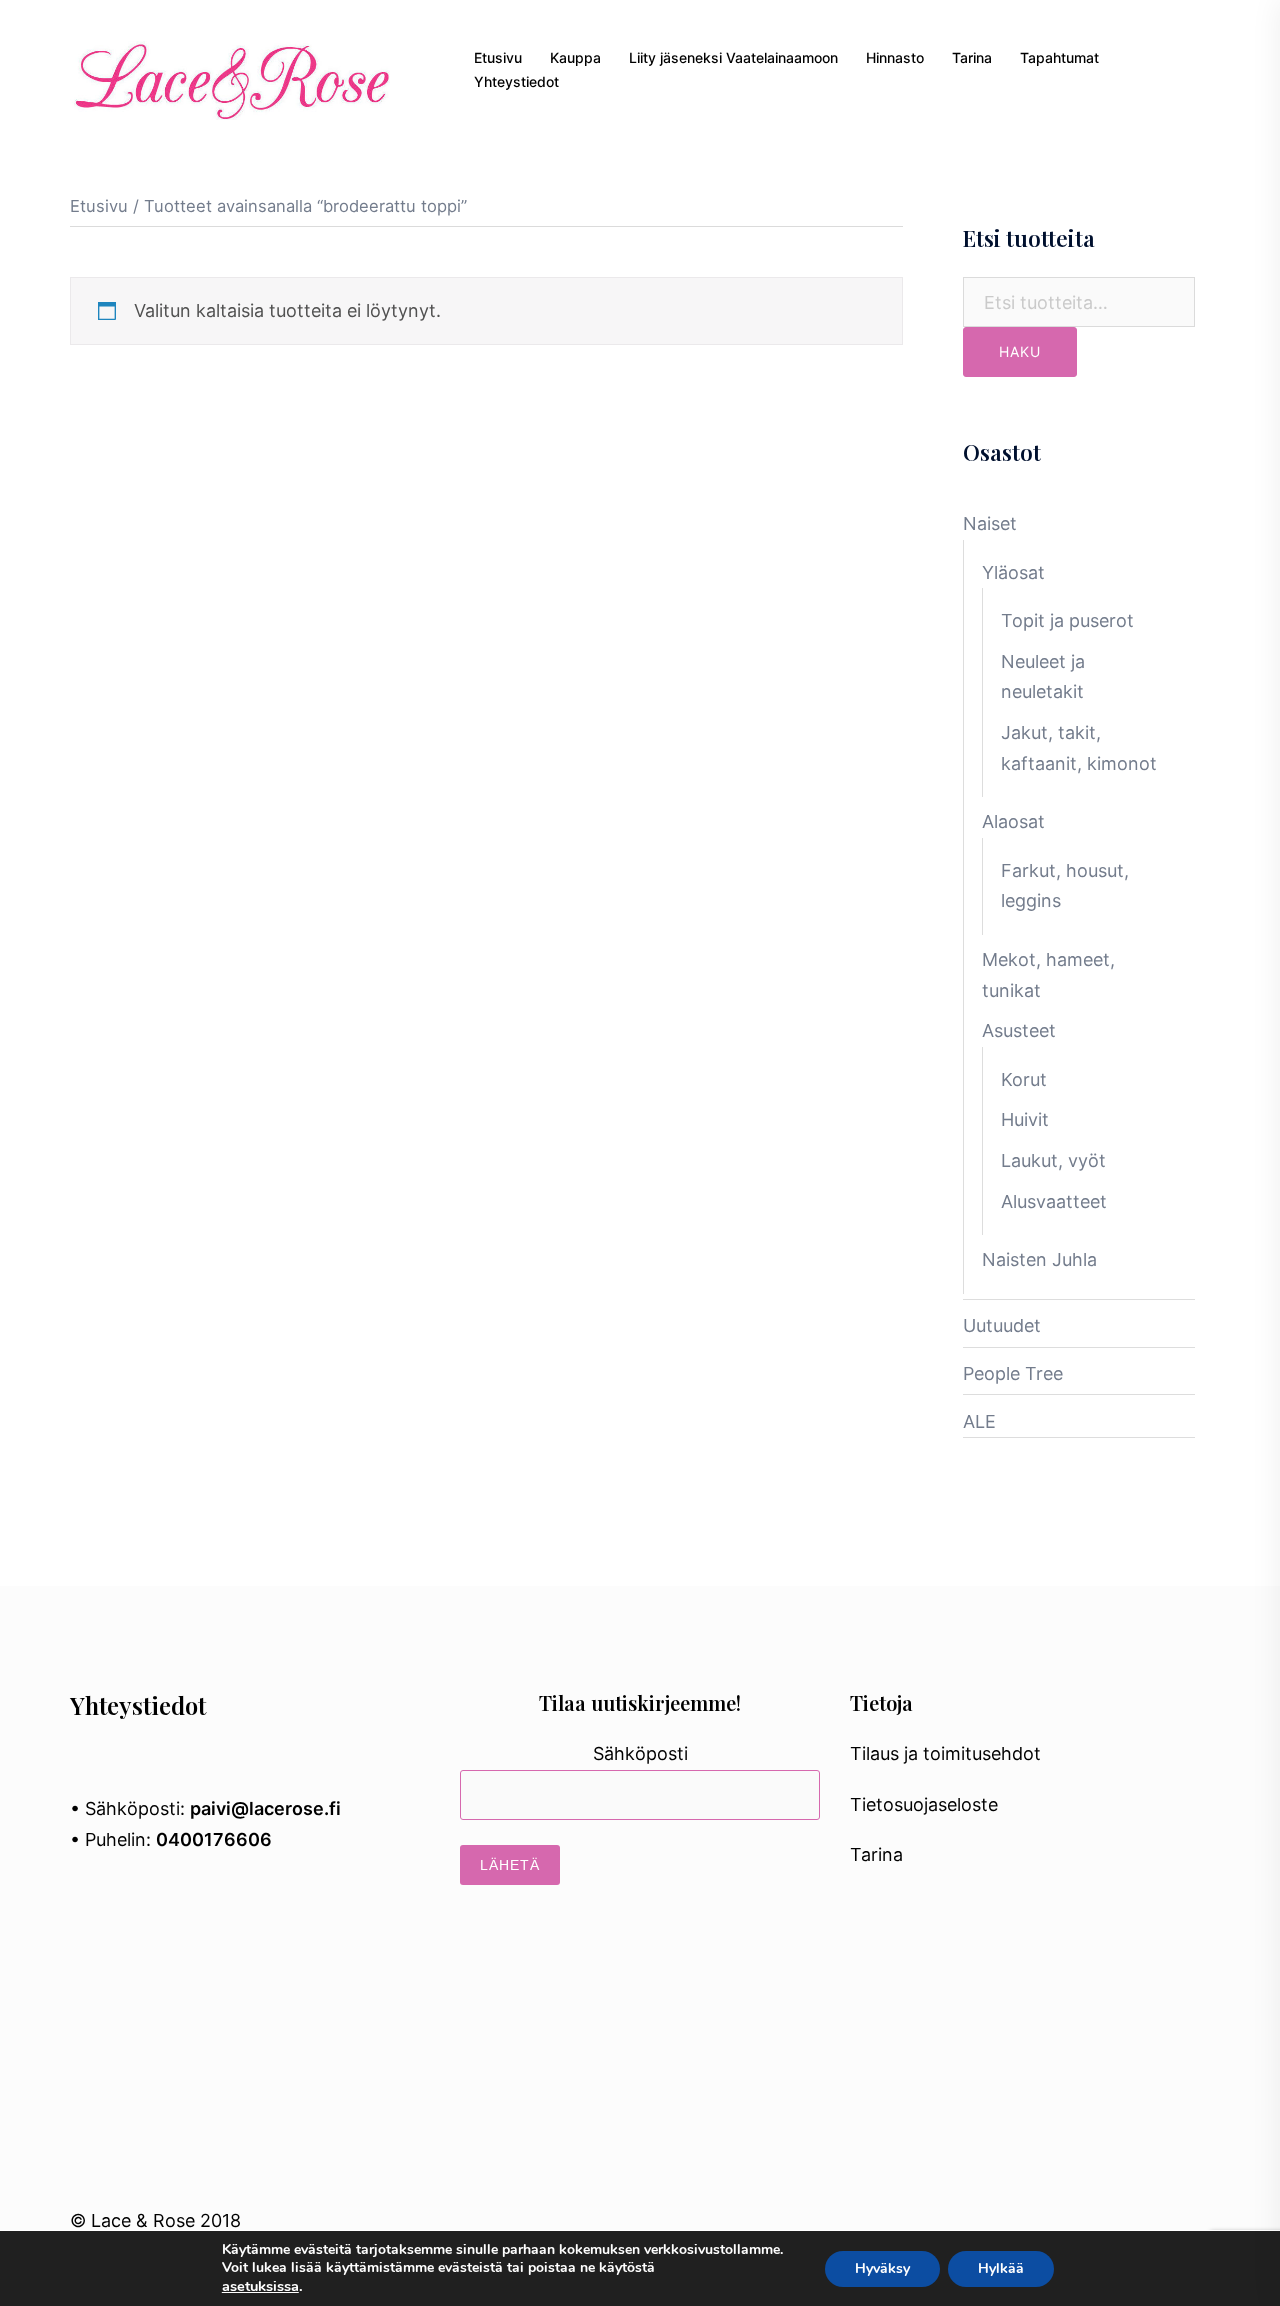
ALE (979, 1421)
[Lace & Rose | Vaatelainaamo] (230, 68)
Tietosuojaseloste (924, 1804)
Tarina (972, 57)
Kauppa (575, 57)
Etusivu (498, 57)
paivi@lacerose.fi (265, 1808)
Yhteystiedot (516, 81)
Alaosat (1013, 821)
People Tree (1013, 1373)
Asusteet (1019, 1030)
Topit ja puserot (1067, 620)
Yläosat (1013, 572)
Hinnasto (895, 57)
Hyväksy (882, 2268)
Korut (1024, 1079)
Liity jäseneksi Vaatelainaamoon (733, 57)
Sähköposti (640, 1753)
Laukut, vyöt (1053, 1160)
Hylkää (1001, 2268)
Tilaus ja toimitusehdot (945, 1753)
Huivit (1025, 1119)
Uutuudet (1002, 1325)
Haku (1020, 351)
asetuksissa (260, 2286)
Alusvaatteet (1054, 1201)
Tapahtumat (1059, 57)
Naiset (990, 523)
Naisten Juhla (1039, 1259)
